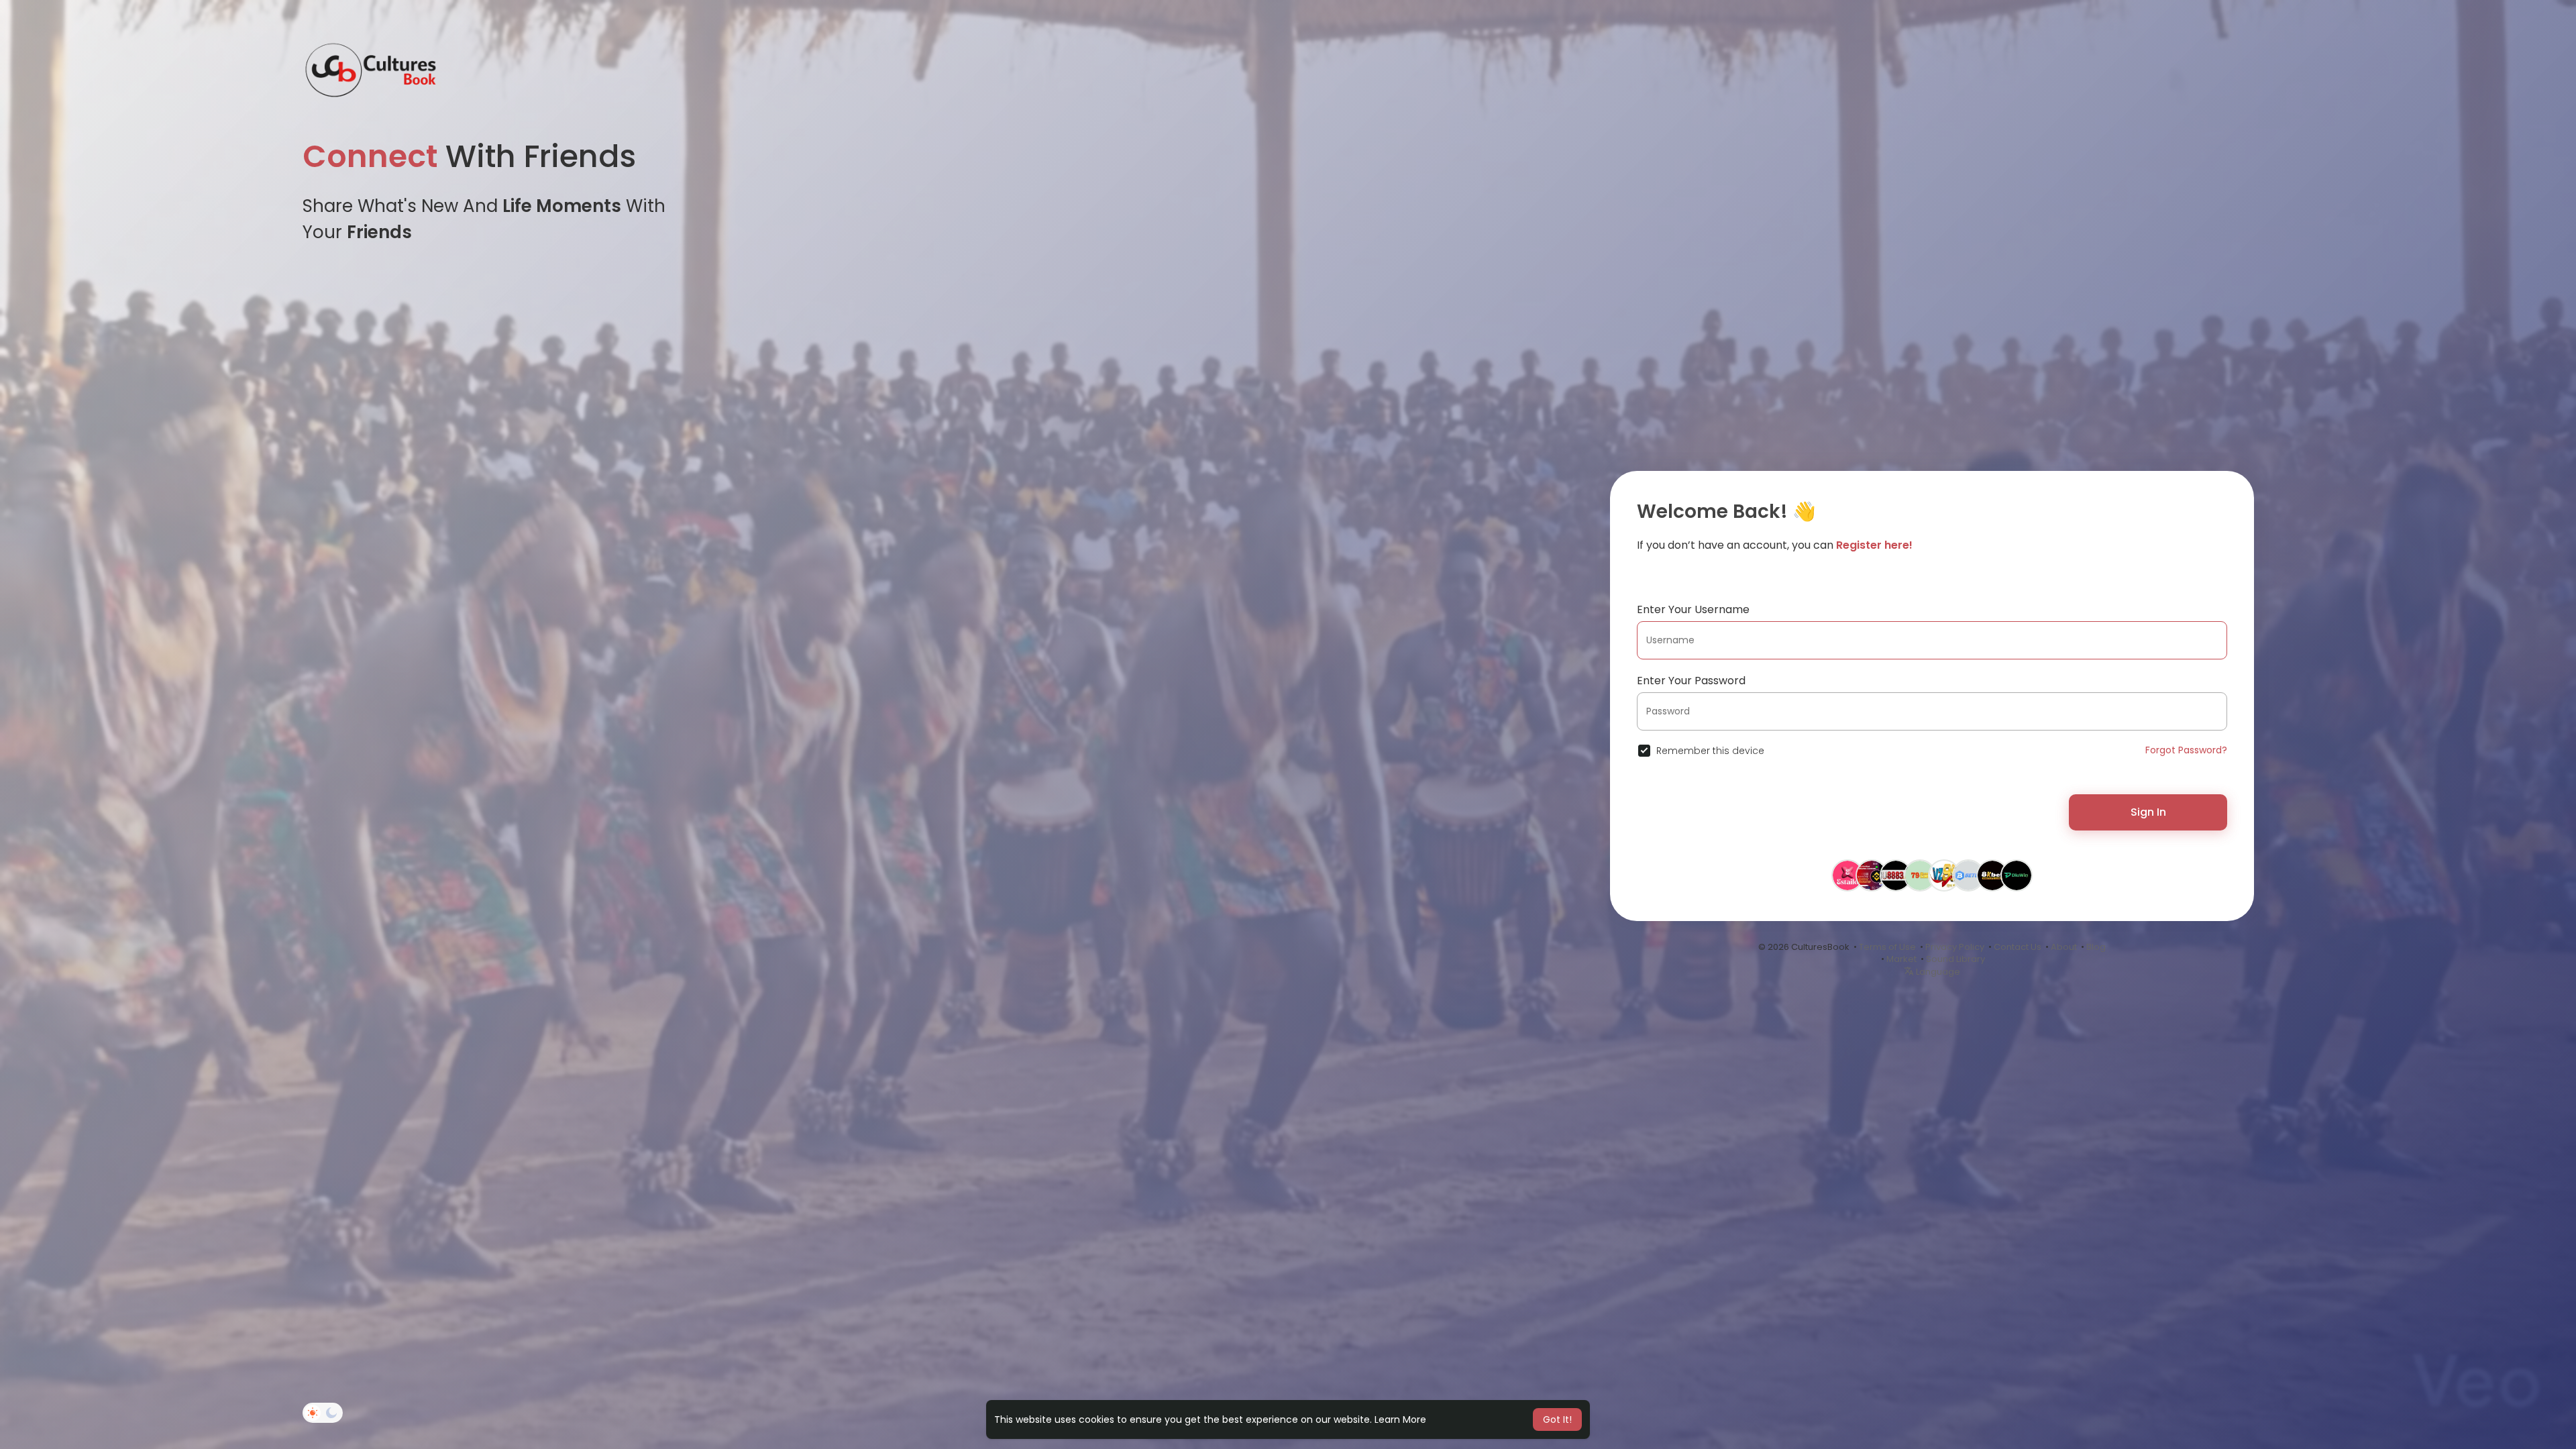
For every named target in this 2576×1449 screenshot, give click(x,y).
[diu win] (2017, 880)
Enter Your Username (1693, 609)
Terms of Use (1887, 947)
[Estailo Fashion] (1847, 880)
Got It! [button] (1557, 1419)
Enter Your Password (1691, 681)
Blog (2096, 947)
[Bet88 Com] (1968, 880)
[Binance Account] (1872, 880)
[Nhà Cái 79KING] (1920, 880)
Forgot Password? (2186, 750)
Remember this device (1710, 751)
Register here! (1874, 545)
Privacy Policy (1955, 947)
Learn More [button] (1400, 1419)
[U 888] (1896, 880)
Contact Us (2018, 947)
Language (1937, 972)
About (2064, 947)
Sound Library (1955, 959)
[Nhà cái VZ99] (1944, 880)
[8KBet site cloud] (1992, 880)
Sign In (2148, 812)
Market (1901, 959)
